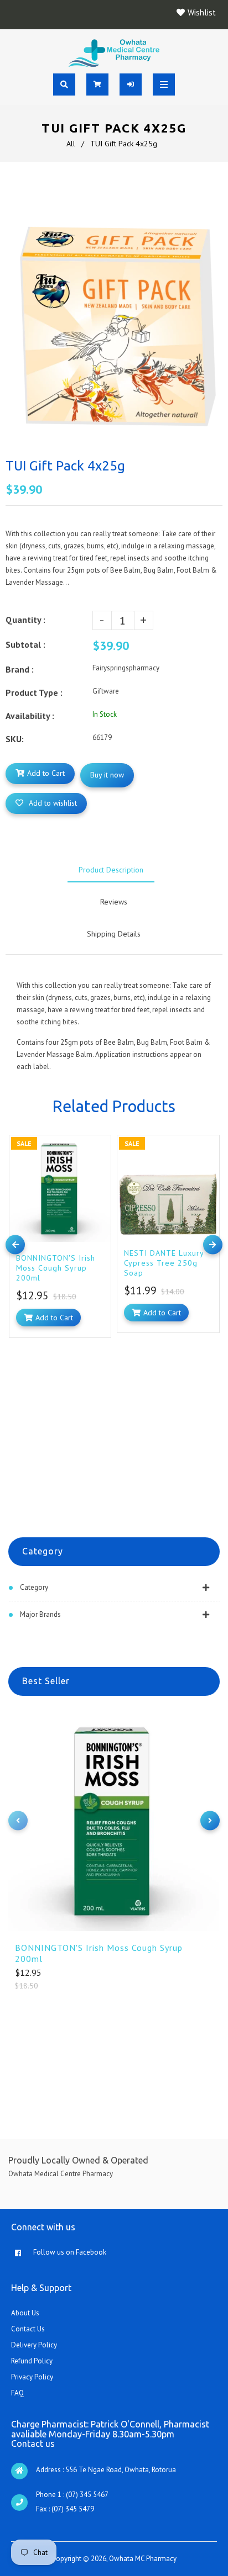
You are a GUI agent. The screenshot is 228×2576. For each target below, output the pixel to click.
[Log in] (131, 84)
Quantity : (25, 620)
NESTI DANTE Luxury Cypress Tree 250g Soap (164, 1263)
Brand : (20, 669)
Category (34, 1587)
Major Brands (40, 1614)
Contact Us (28, 2329)
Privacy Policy (32, 2377)
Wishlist (202, 12)
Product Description (111, 870)
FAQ (17, 2393)
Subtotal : (25, 644)
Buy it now (107, 775)
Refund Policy (32, 2361)
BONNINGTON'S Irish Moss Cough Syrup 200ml (99, 1953)
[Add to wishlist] (100, 1146)
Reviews (114, 902)
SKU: (15, 739)
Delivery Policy (34, 2345)
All (71, 144)
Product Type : (34, 692)
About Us (25, 2313)
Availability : (30, 716)
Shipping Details (114, 934)
